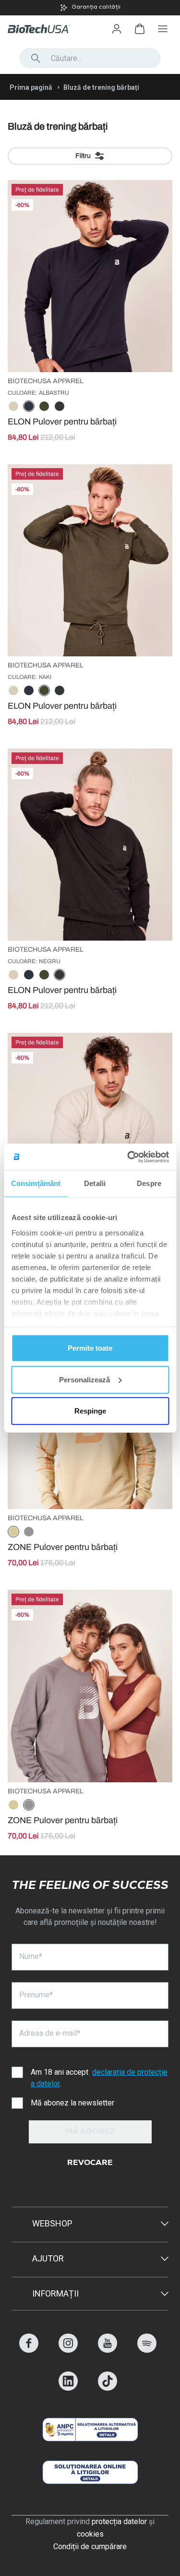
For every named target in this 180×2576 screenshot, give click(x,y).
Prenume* (36, 1995)
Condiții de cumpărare (90, 2546)
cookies (90, 2534)
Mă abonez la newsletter (72, 2103)
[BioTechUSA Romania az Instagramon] (68, 2350)
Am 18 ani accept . (99, 2078)
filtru (83, 156)
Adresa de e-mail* (50, 2033)
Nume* (31, 1956)
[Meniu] (163, 29)
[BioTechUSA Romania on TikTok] (108, 2388)
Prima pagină (31, 87)
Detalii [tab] (95, 1183)
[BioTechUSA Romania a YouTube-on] (108, 2350)
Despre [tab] (149, 1183)
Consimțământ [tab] (36, 1183)
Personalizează (84, 1379)
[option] (13, 407)
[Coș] (140, 29)
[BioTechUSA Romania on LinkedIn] (68, 2388)
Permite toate (90, 1348)
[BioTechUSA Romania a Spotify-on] (147, 2350)
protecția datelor (119, 2522)
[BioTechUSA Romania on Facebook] (29, 2350)
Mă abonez (90, 2132)
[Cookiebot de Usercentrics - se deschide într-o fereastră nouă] (128, 1157)
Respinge (90, 1411)
